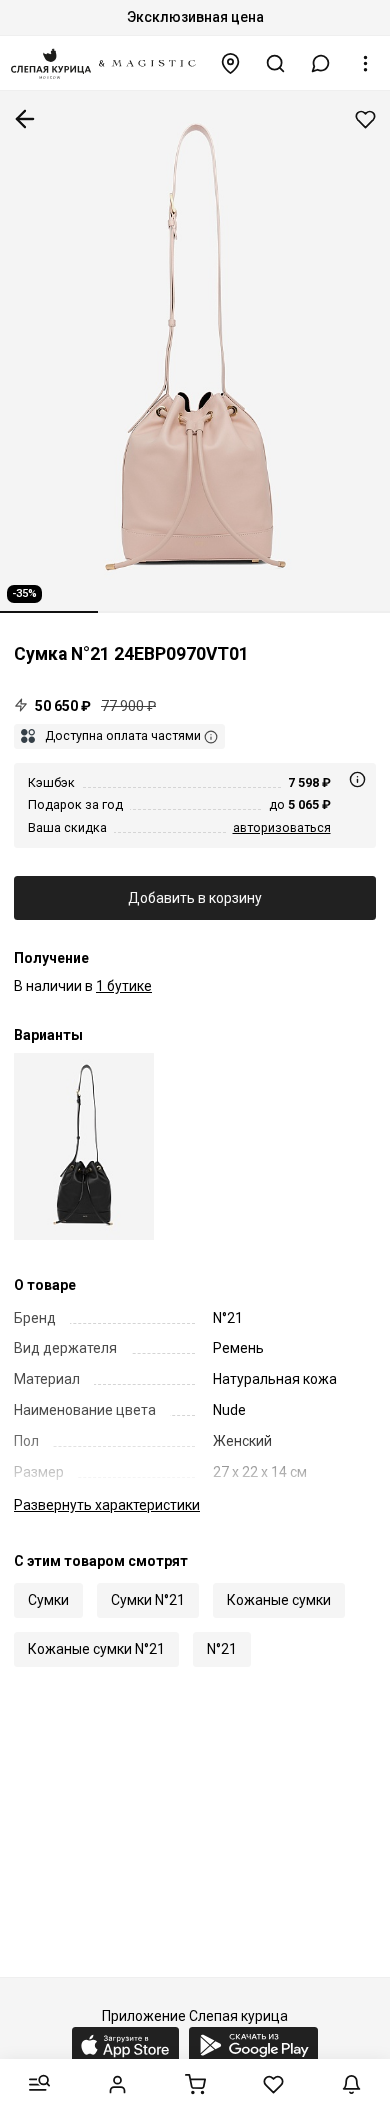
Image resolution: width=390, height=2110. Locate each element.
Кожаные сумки (279, 1600)
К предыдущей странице (25, 119)
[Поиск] (276, 63)
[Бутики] (231, 63)
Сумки (48, 1600)
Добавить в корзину (195, 898)
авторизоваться (282, 827)
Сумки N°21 (148, 1600)
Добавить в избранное (365, 119)
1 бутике (124, 986)
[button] (321, 63)
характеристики (107, 1505)
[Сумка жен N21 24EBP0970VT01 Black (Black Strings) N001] (84, 1146)
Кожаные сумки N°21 (96, 1649)
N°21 (222, 1649)
